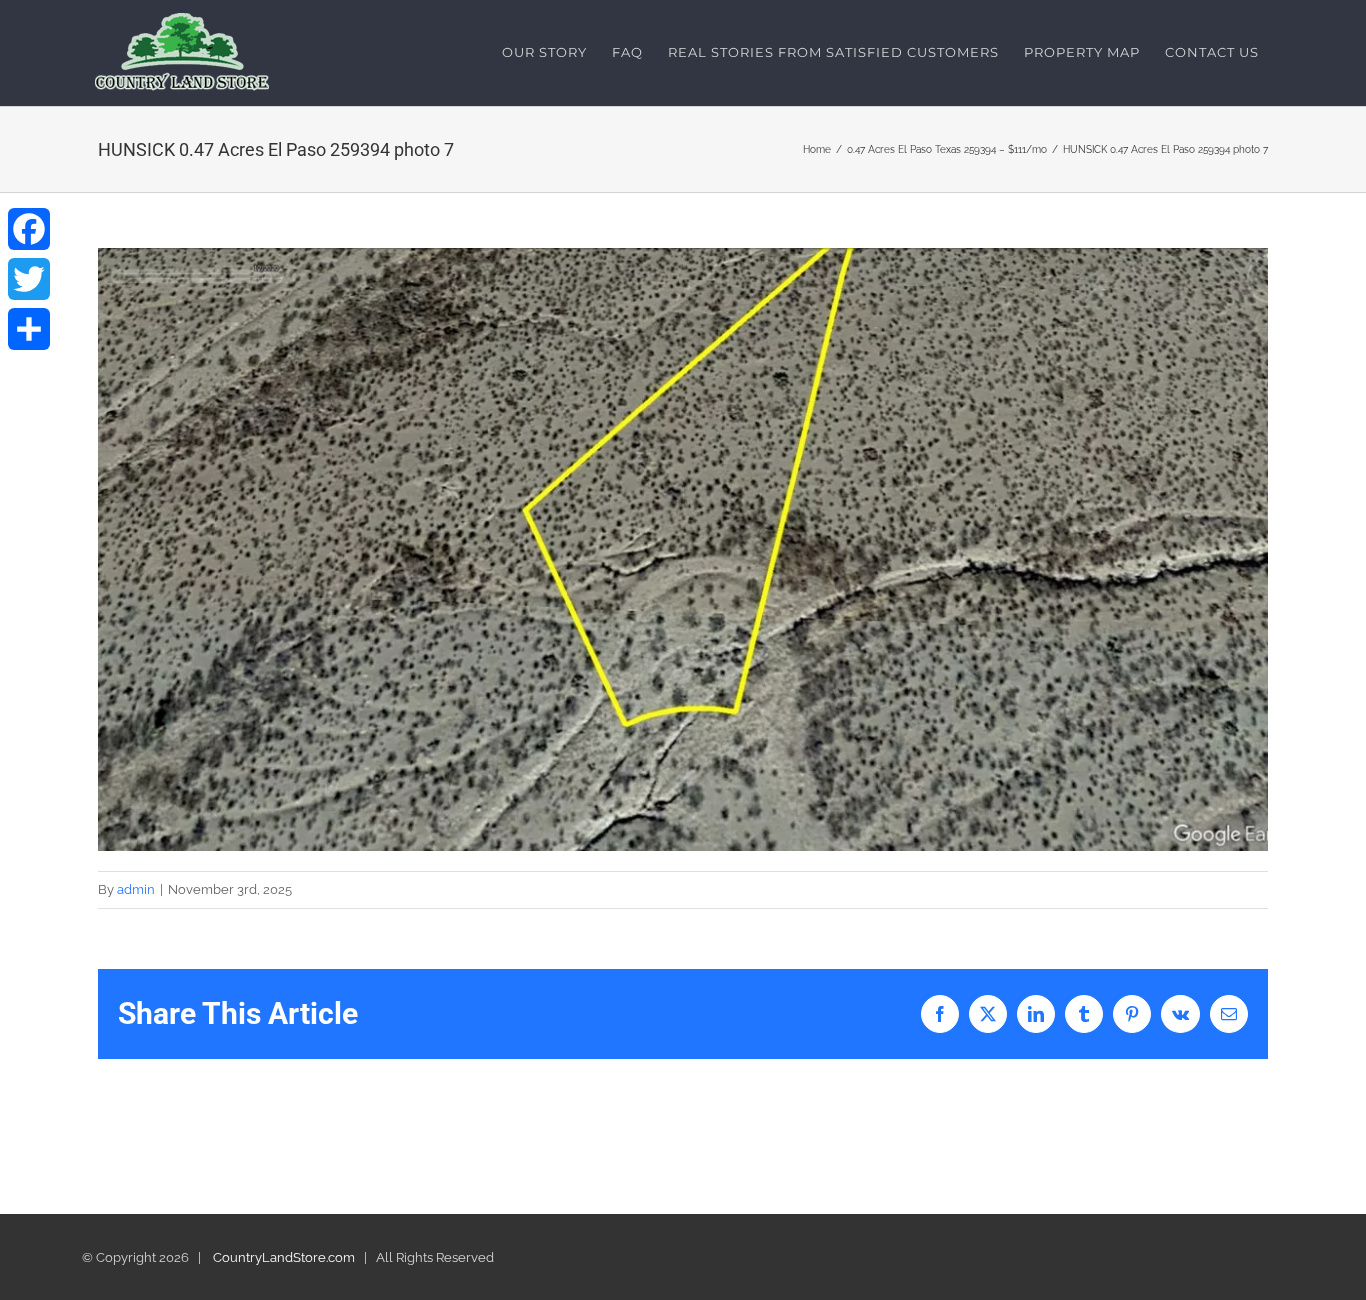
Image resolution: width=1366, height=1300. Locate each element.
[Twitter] (29, 279)
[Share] (29, 329)
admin (136, 889)
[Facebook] (29, 229)
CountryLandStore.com (284, 1257)
